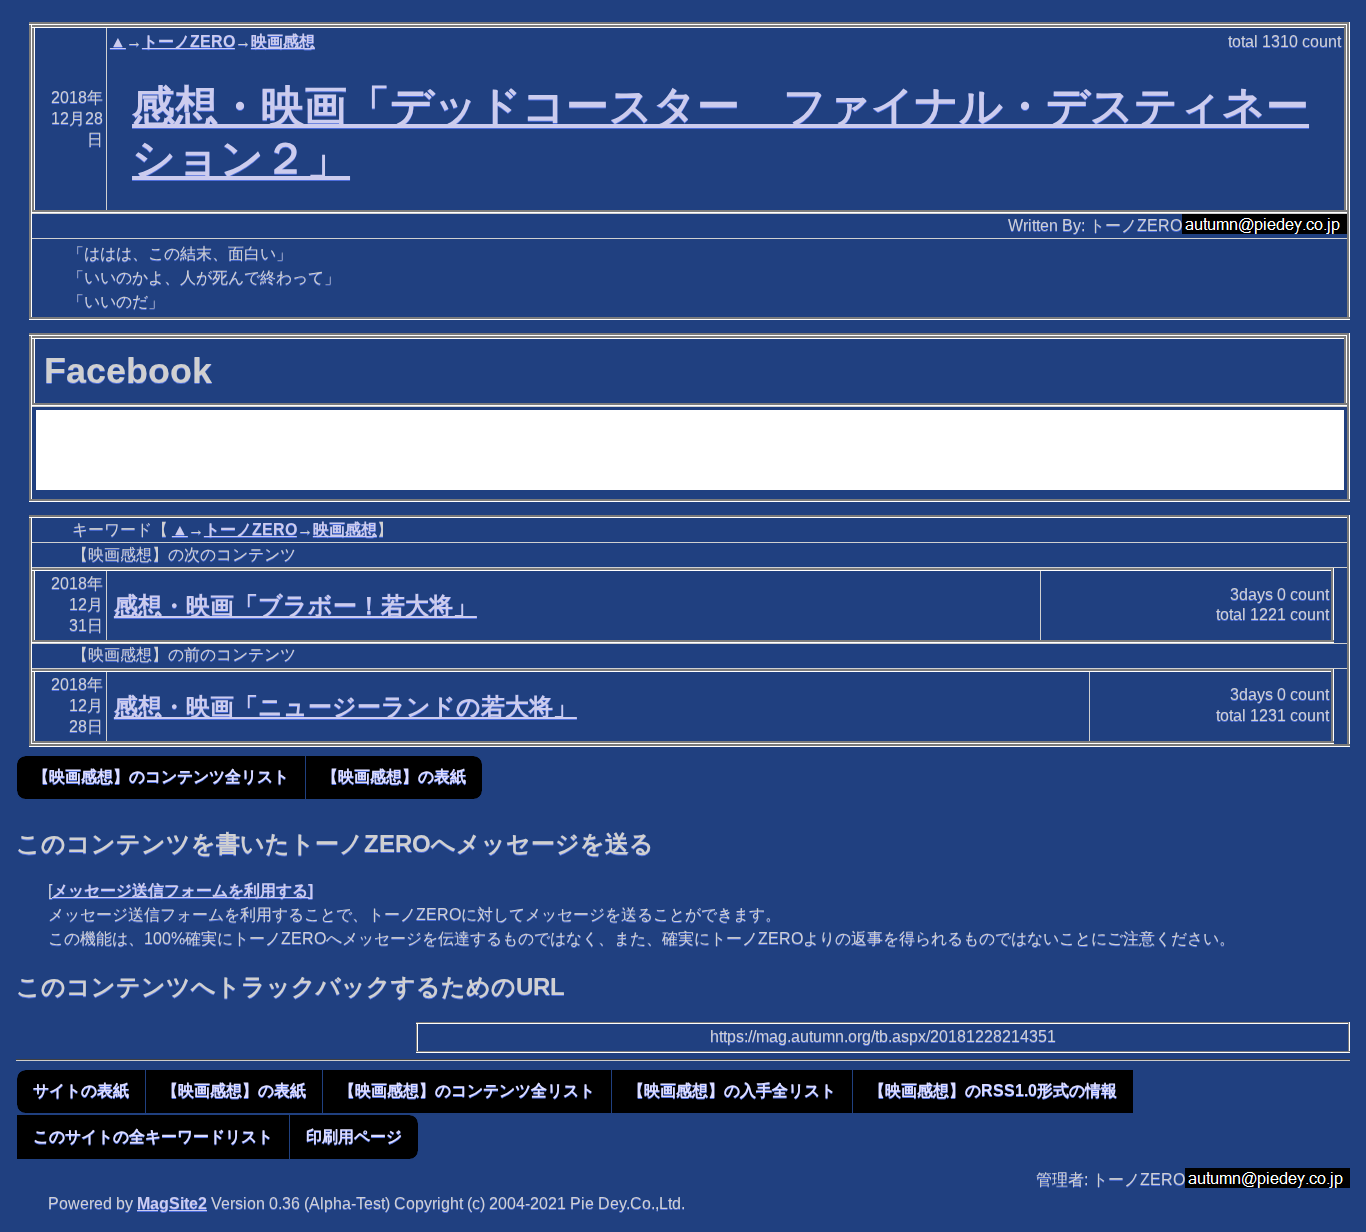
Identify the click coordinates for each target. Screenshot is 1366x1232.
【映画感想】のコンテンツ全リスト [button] (161, 776)
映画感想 (283, 41)
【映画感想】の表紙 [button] (394, 776)
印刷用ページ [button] (354, 1136)
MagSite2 (172, 1203)
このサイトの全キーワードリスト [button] (153, 1136)
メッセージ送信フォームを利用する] (182, 890)
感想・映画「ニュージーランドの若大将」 (345, 706)
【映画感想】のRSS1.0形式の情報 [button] (993, 1090)
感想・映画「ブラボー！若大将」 (295, 605)
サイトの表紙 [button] (81, 1090)
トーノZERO (188, 41)
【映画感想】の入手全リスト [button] (732, 1090)
